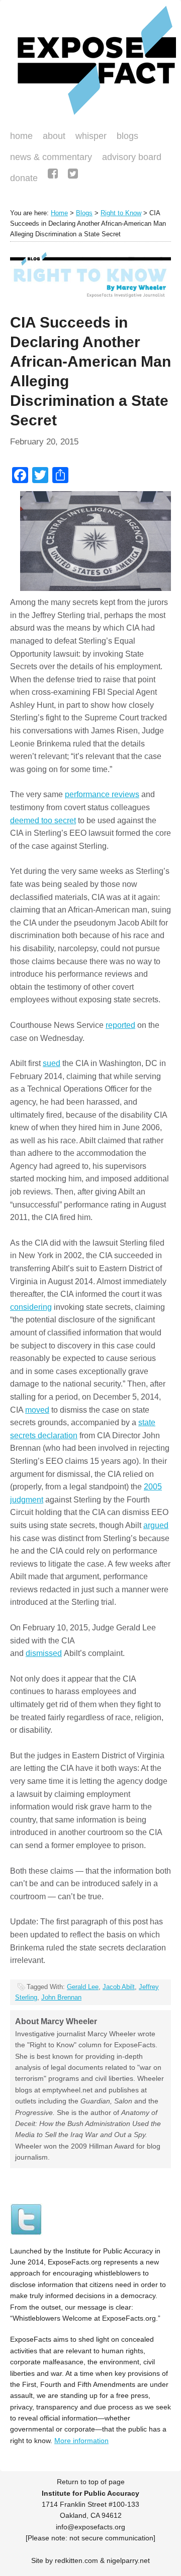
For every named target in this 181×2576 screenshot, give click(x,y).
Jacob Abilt (119, 1987)
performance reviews (102, 794)
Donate (21, 179)
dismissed (44, 1653)
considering (31, 1307)
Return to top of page (91, 2482)
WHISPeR (91, 136)
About (54, 136)
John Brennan (61, 1997)
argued (156, 1525)
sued (52, 1063)
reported (120, 1025)
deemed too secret (43, 820)
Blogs (125, 137)
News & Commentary (51, 157)
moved (37, 1410)
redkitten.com (76, 2560)
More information (81, 2441)
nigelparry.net (128, 2560)
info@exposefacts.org (90, 2527)
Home (21, 136)
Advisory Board (132, 157)
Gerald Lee (83, 1987)
